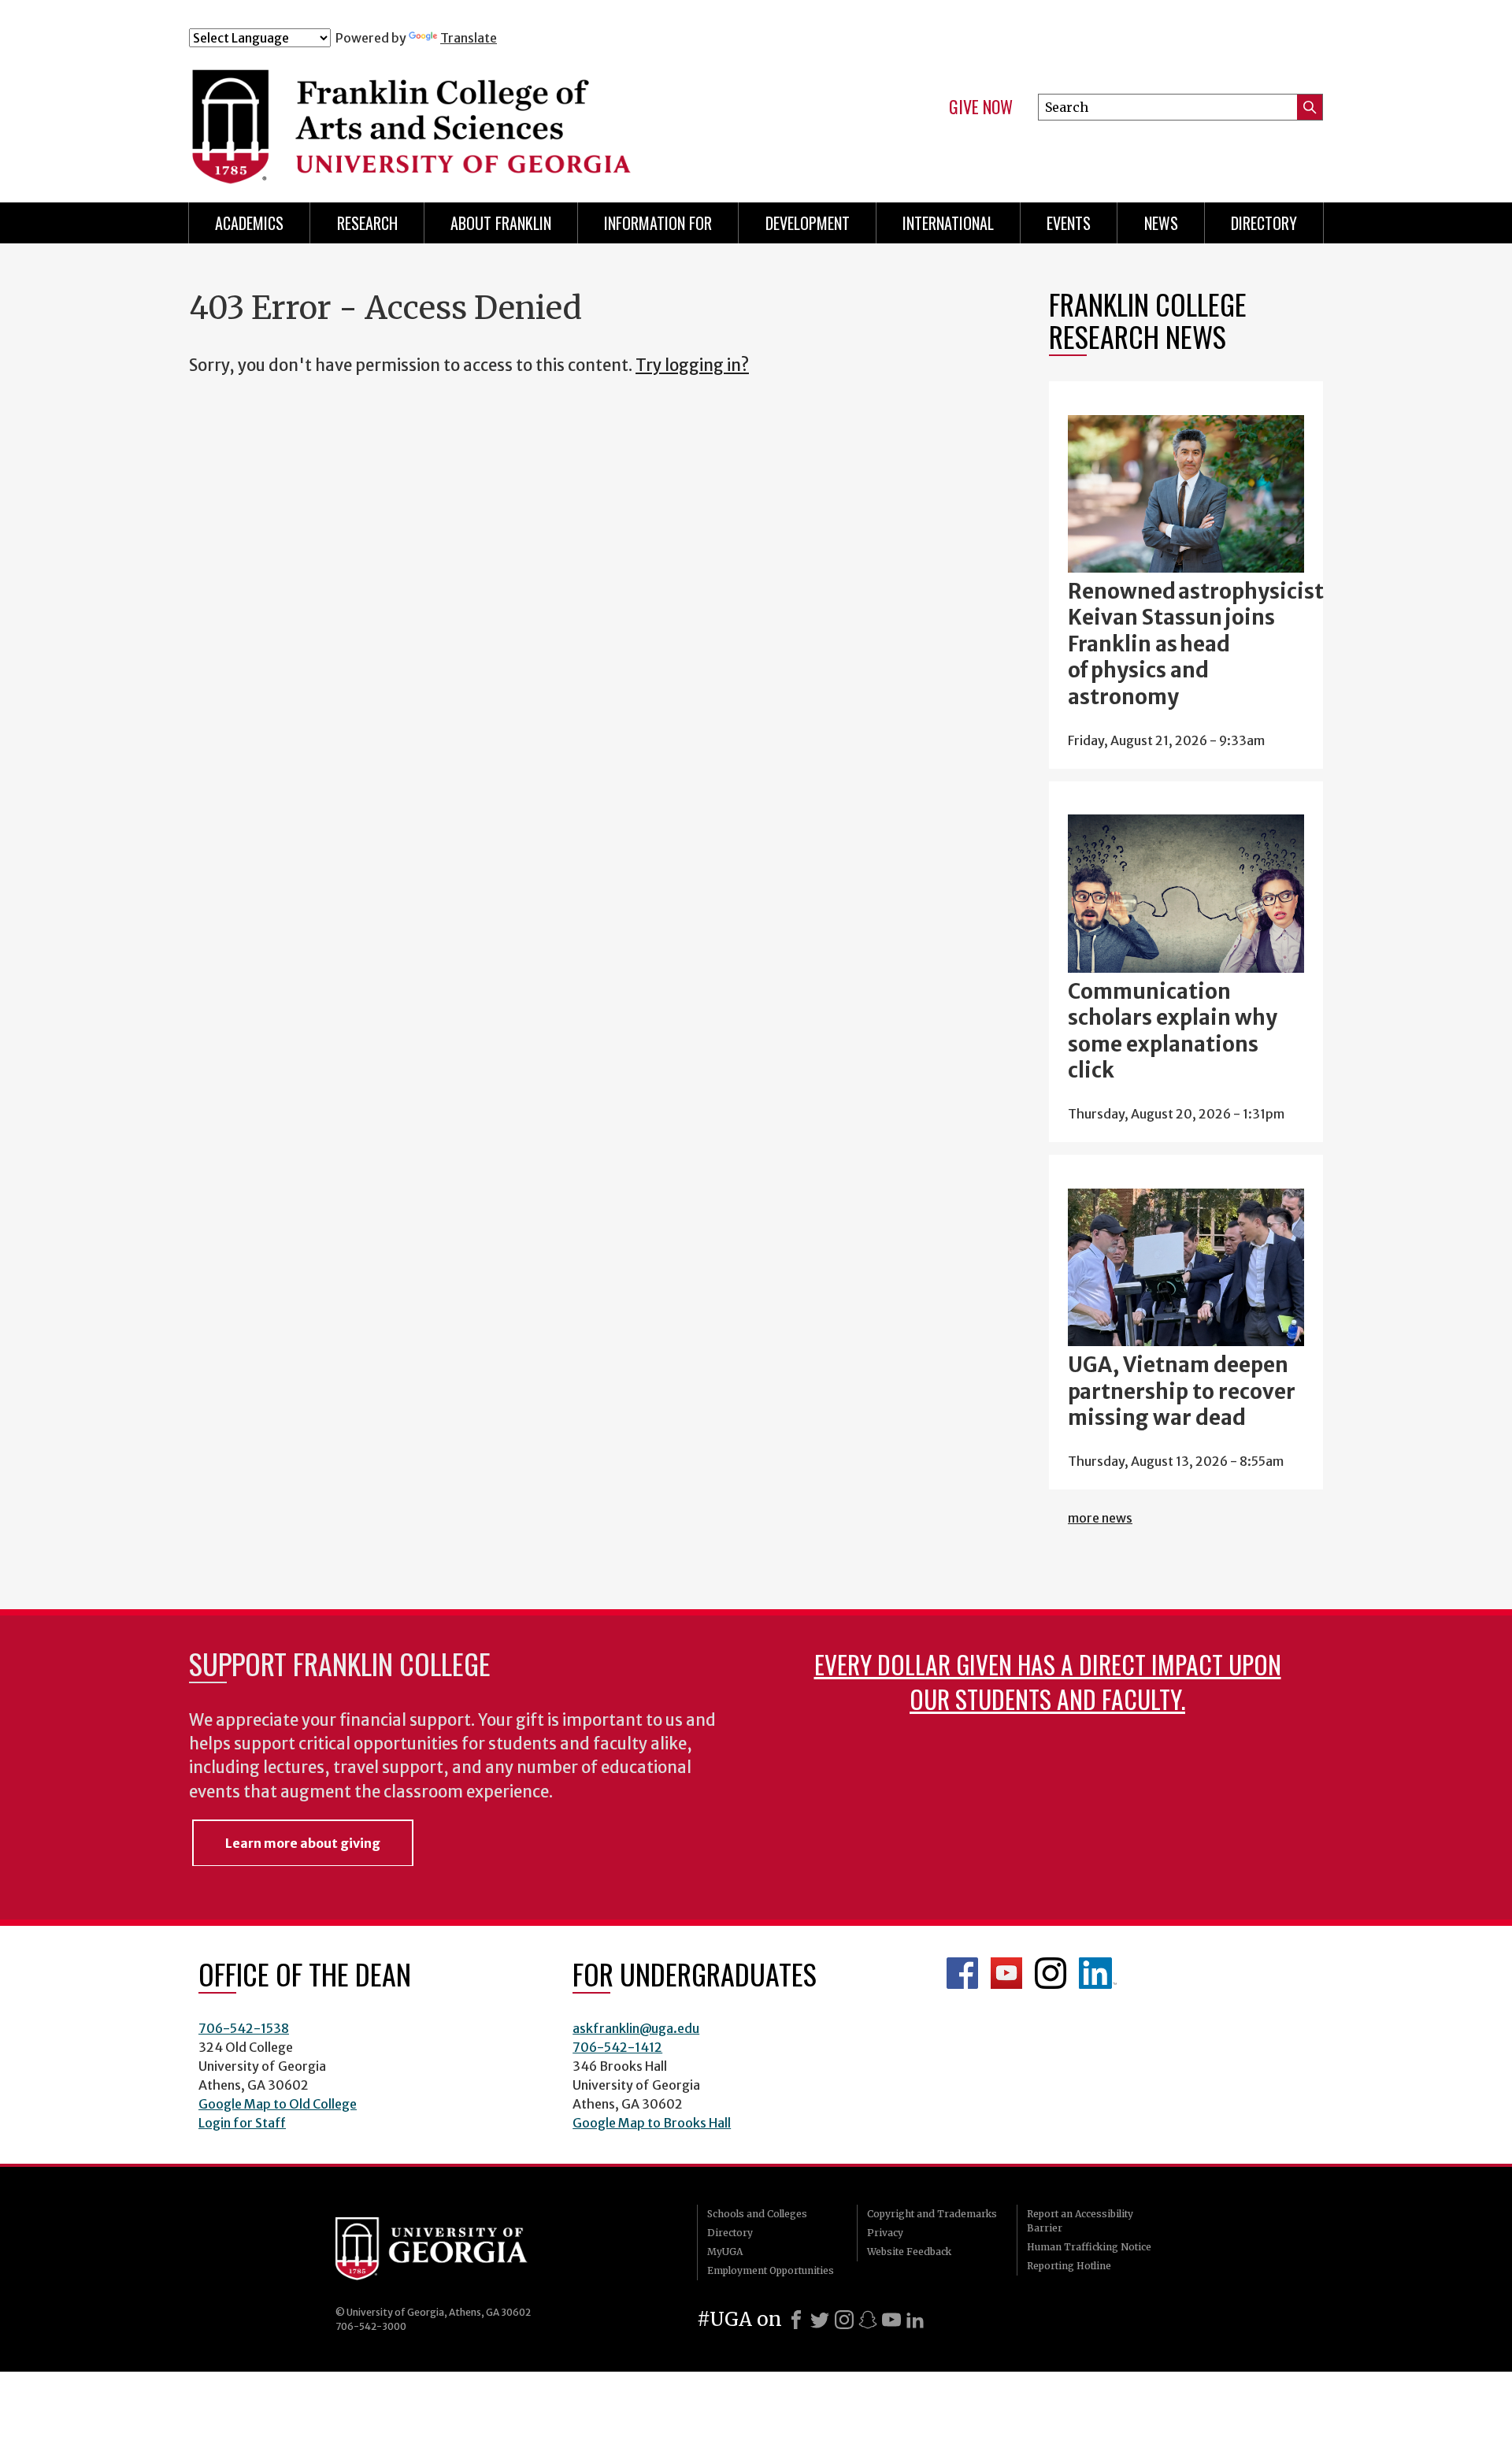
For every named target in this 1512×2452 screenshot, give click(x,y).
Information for (658, 223)
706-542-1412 (617, 2047)
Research (367, 223)
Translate (469, 38)
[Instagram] (844, 2320)
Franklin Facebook (962, 1973)
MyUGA (725, 2252)
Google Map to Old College (278, 2104)
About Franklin (501, 223)
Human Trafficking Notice (1089, 2247)
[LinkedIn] (915, 2320)
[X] (820, 2320)
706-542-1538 (244, 2028)
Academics (249, 223)
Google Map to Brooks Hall (652, 2123)
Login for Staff (242, 2123)
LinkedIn (1098, 1973)
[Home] (503, 117)
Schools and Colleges (757, 2214)
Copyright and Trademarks (932, 2214)
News (1161, 223)
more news (1100, 1518)
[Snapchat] (868, 2320)
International (948, 223)
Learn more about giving (303, 1843)
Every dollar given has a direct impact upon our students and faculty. (1048, 1681)
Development (808, 223)
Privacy (885, 2233)
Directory (1264, 223)
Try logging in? (692, 365)
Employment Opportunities (771, 2270)
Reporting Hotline (1069, 2266)
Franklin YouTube (1006, 1973)
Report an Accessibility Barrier (1080, 2221)
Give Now (981, 107)
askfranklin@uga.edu (636, 2028)
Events (1069, 223)
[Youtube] (891, 2320)
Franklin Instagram (1051, 1973)
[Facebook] (796, 2320)
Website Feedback (909, 2252)
